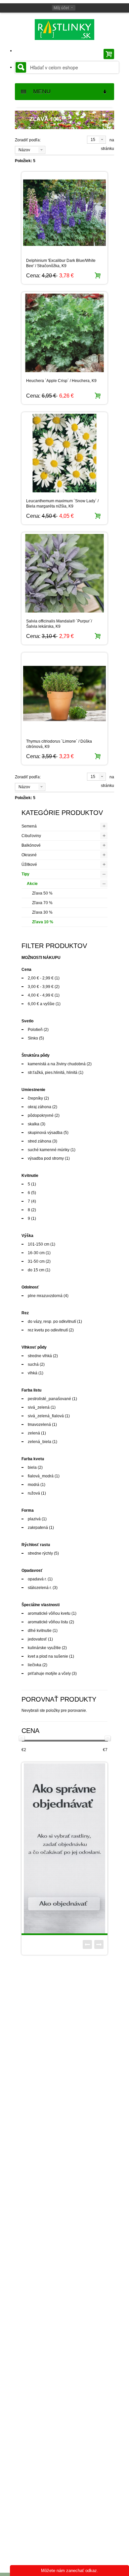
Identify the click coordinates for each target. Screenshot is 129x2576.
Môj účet (61, 8)
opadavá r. (37, 1579)
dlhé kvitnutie (40, 1631)
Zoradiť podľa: (28, 140)
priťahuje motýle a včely (49, 1674)
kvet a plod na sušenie (48, 1656)
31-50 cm (36, 1261)
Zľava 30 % (42, 912)
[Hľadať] (21, 67)
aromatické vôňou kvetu (49, 1613)
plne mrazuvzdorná (45, 1296)
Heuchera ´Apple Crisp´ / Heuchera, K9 (61, 381)
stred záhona (40, 1141)
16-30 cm (36, 1253)
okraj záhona (40, 1107)
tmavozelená (39, 1425)
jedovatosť (37, 1639)
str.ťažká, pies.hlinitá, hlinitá (53, 1073)
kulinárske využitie (44, 1648)
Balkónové (31, 845)
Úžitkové (29, 865)
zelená (34, 1433)
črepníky (35, 1098)
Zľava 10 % (43, 922)
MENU (39, 91)
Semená (29, 826)
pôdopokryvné (41, 1115)
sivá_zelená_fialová (46, 1416)
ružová (34, 1493)
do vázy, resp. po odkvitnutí (52, 1322)
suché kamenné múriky (49, 1150)
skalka (34, 1124)
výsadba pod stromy (46, 1158)
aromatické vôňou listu (48, 1622)
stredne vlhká (40, 1356)
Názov (24, 150)
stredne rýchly (40, 1553)
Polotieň (35, 1030)
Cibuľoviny (31, 836)
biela (32, 1467)
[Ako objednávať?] (64, 1848)
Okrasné (29, 855)
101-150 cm (39, 1244)
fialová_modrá (41, 1476)
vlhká (33, 1373)
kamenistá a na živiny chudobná (57, 1064)
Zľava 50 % (42, 893)
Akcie (32, 884)
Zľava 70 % (42, 903)
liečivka (35, 1665)
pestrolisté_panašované (49, 1399)
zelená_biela (40, 1442)
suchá (33, 1364)
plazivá (34, 1519)
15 (93, 140)
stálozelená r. (40, 1588)
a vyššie (41, 1004)
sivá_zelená (39, 1407)
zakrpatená (38, 1528)
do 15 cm (36, 1270)
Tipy (25, 874)
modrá (34, 1485)
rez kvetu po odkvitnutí (48, 1330)
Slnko (33, 1038)
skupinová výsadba (45, 1133)
